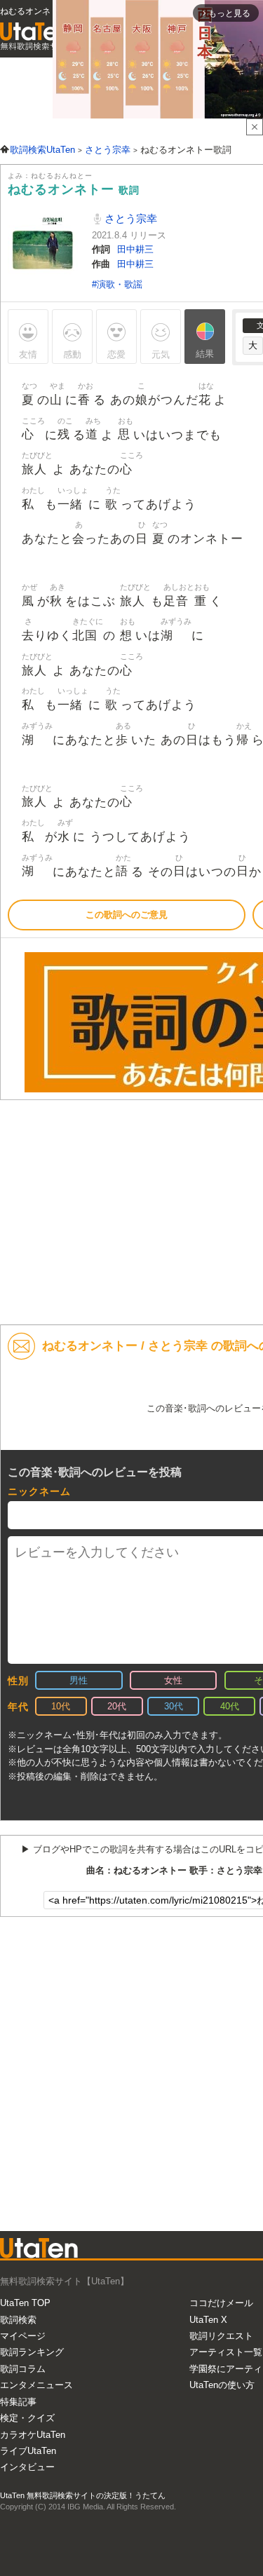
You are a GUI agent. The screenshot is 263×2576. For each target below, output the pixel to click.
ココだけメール (221, 2303)
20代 (117, 1706)
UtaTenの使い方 (222, 2385)
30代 (174, 1706)
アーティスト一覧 (226, 2352)
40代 (230, 1706)
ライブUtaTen (28, 2451)
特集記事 (18, 2402)
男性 (79, 1680)
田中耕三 (135, 249)
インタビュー (27, 2467)
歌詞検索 (18, 2320)
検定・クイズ (27, 2418)
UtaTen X (208, 2320)
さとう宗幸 (129, 218)
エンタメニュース (36, 2385)
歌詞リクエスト (221, 2336)
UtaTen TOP (25, 2303)
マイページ (23, 2336)
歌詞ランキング (32, 2352)
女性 (173, 1680)
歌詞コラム (23, 2369)
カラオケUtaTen (33, 2435)
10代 (61, 1706)
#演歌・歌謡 (117, 284)
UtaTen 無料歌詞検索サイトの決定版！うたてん (83, 2495)
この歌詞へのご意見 (127, 915)
